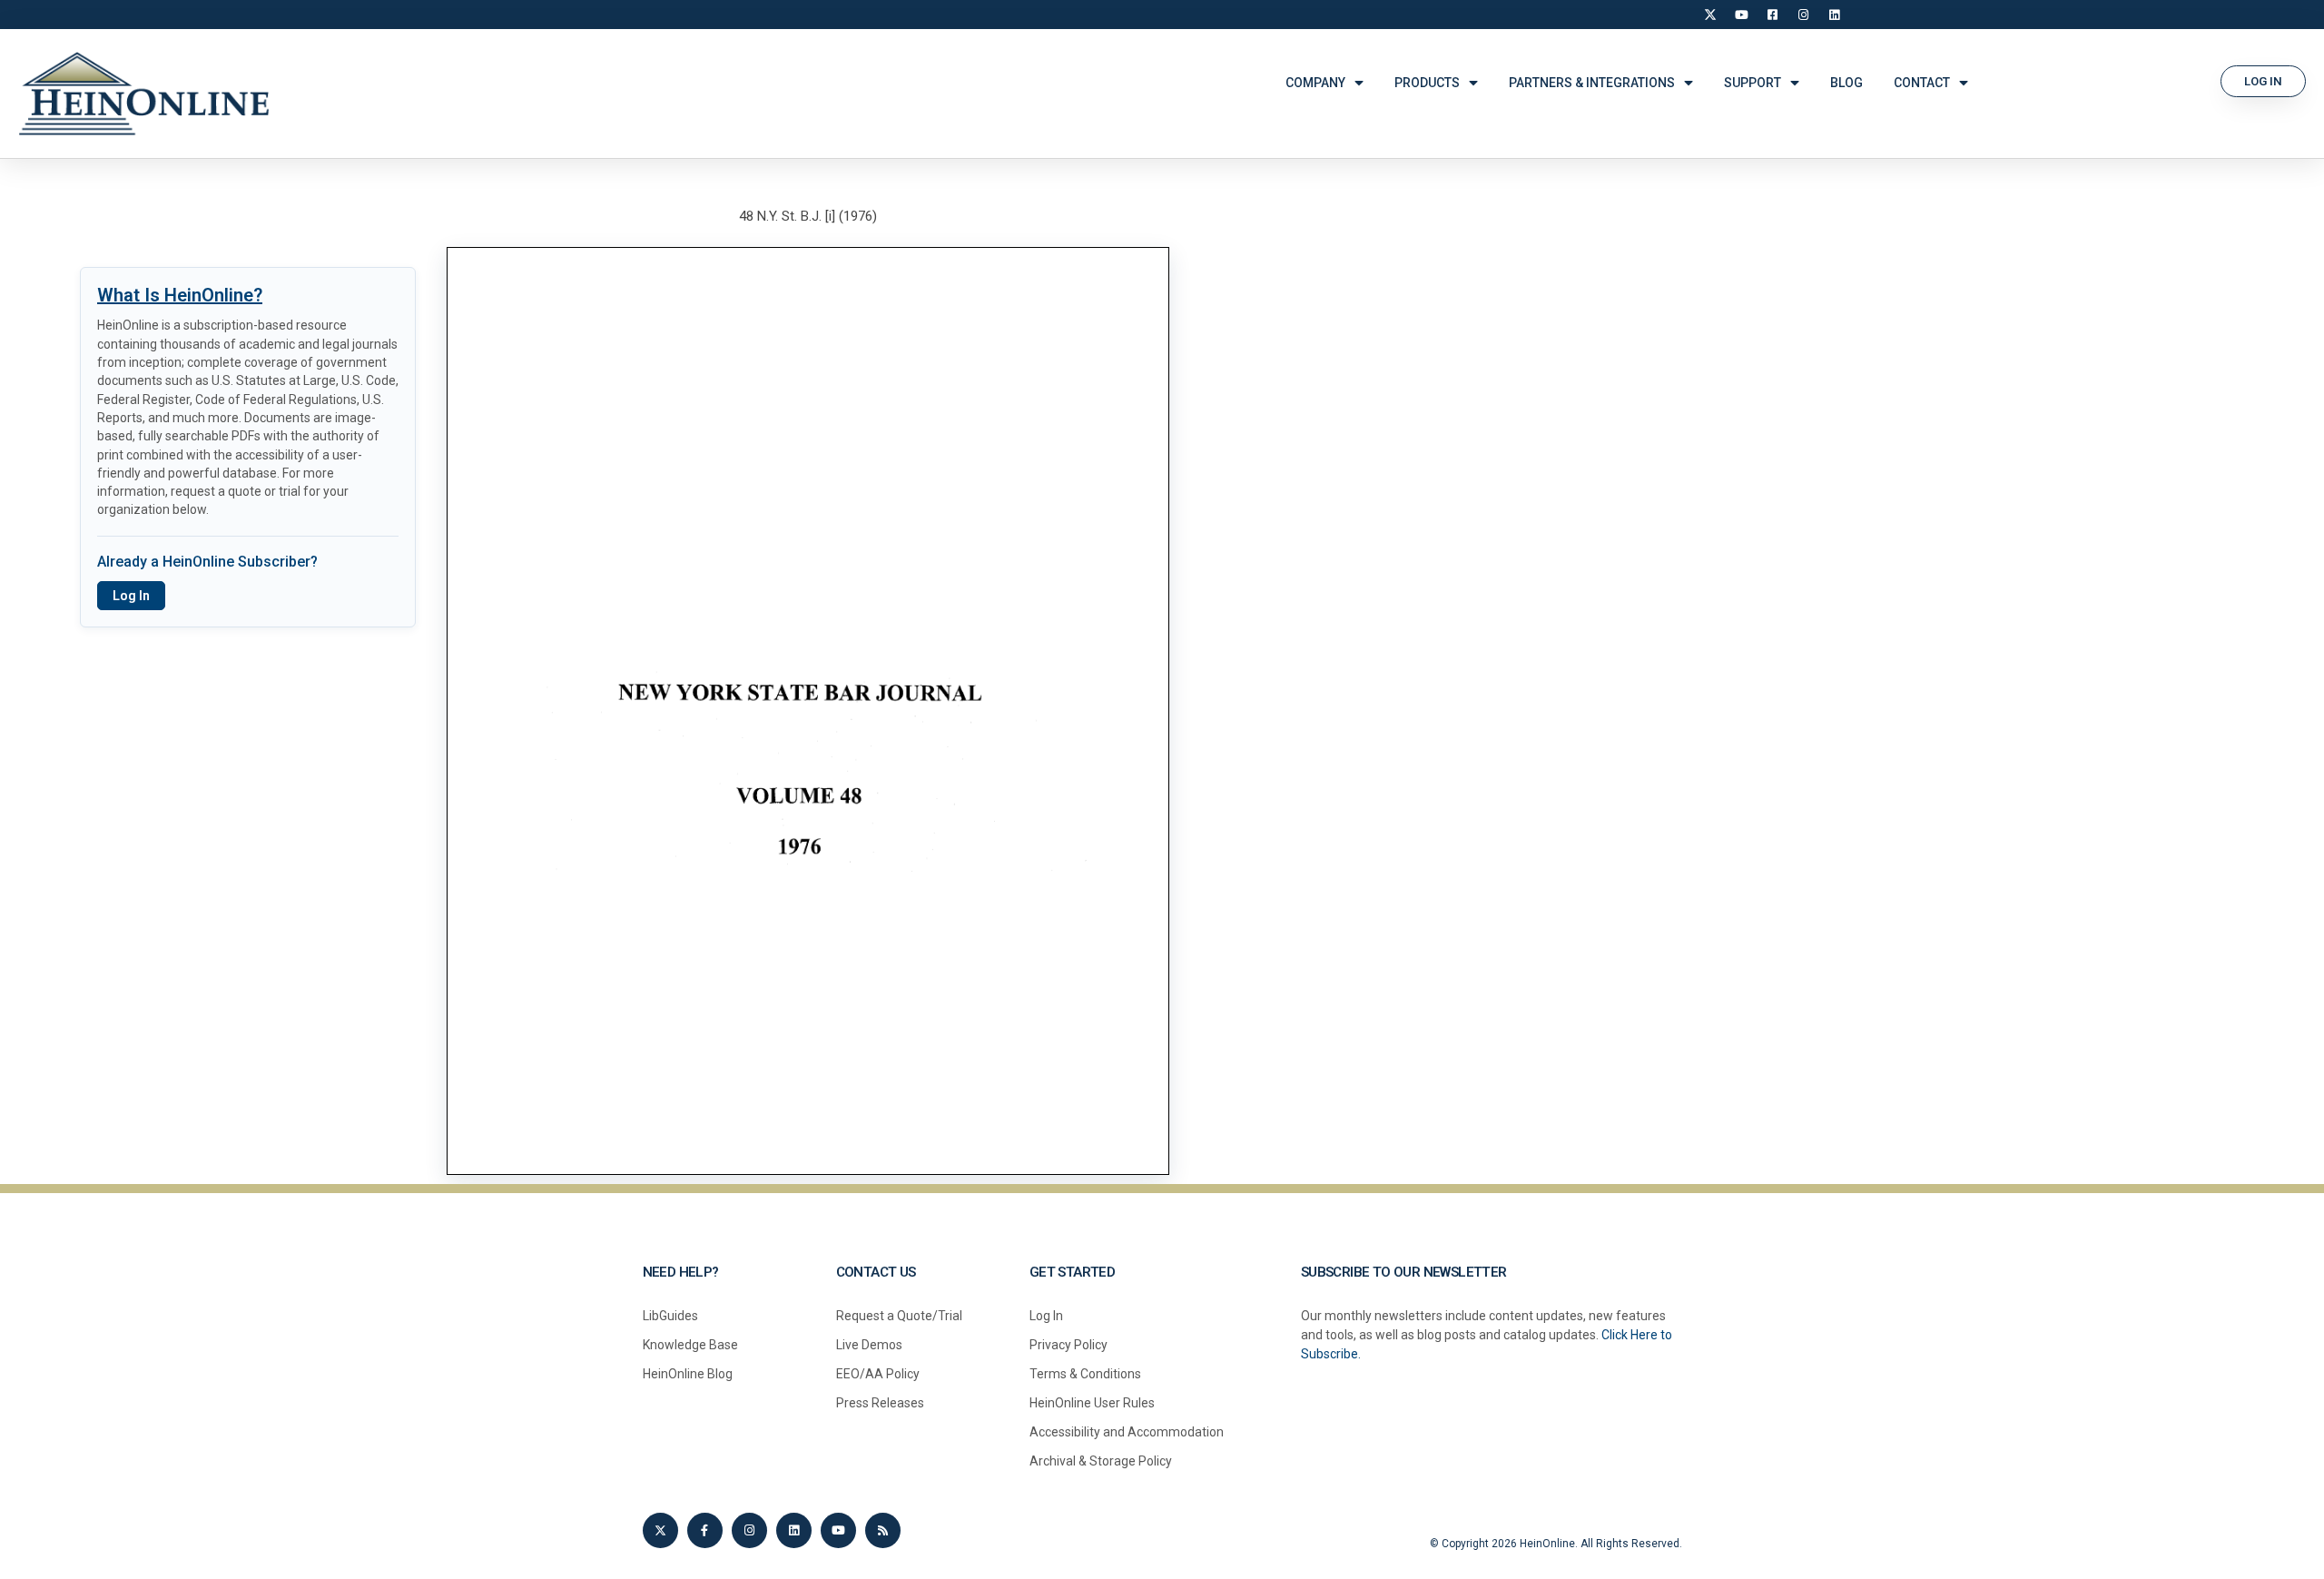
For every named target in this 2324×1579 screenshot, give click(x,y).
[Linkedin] (794, 1530)
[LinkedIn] (1834, 15)
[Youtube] (838, 1530)
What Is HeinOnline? (180, 295)
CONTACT (1922, 83)
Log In (131, 596)
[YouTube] (1741, 15)
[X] (1710, 15)
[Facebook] (1772, 15)
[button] (2263, 81)
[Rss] (883, 1530)
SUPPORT (1753, 83)
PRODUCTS (1427, 83)
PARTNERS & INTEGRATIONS (1592, 83)
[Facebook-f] (705, 1530)
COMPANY (1315, 83)
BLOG (1846, 83)
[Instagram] (1803, 15)
